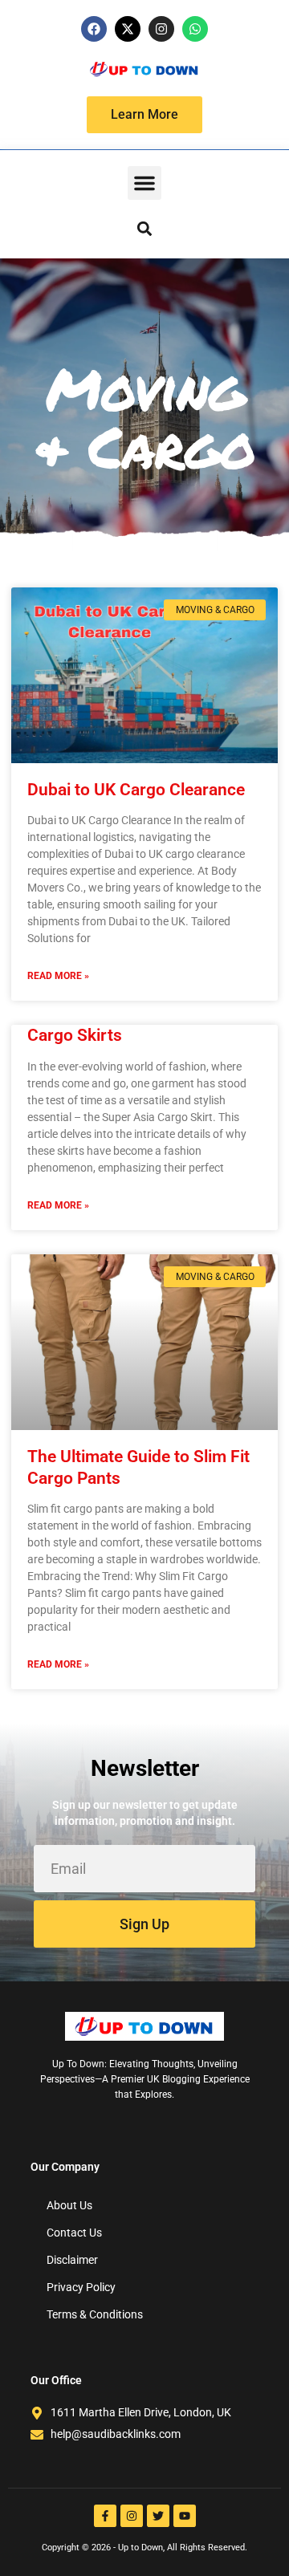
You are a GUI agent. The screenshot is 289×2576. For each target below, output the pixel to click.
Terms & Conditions (95, 2314)
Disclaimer (72, 2260)
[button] (144, 183)
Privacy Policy (81, 2287)
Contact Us (74, 2233)
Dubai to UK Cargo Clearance (138, 790)
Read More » (58, 976)
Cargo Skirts (75, 1035)
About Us (69, 2205)
